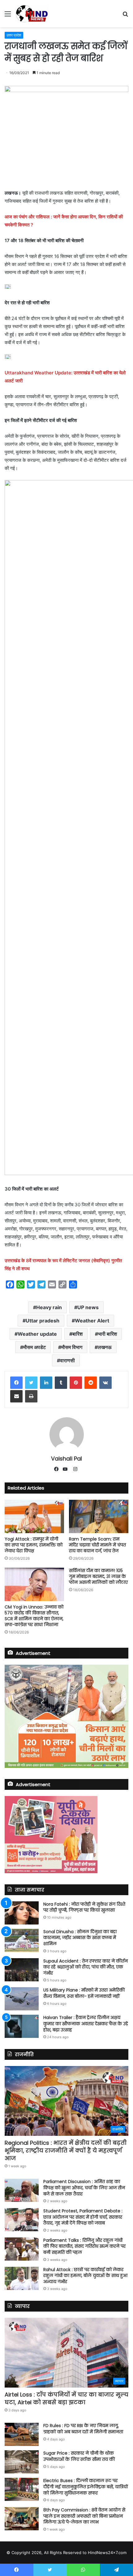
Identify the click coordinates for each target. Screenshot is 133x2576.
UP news (88, 1307)
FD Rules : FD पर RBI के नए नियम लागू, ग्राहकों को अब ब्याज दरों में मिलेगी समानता (83, 2429)
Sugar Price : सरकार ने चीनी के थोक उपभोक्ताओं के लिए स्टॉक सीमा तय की (79, 2456)
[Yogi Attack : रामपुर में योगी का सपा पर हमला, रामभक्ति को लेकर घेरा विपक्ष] (34, 1516)
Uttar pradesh (43, 1321)
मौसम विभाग (72, 1347)
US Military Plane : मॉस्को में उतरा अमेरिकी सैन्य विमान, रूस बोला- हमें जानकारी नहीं (84, 1993)
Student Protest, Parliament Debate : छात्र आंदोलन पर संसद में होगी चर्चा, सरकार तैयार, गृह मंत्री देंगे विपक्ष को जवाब (83, 2217)
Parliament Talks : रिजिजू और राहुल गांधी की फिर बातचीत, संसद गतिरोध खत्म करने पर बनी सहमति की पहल (84, 2246)
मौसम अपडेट (34, 1347)
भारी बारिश (107, 1334)
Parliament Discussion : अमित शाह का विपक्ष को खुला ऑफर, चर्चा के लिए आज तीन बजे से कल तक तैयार (84, 2188)
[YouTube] (66, 1469)
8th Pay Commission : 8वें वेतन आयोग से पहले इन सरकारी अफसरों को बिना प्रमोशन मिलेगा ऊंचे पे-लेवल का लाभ (84, 2516)
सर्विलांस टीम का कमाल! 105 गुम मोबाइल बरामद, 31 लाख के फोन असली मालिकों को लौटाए (98, 1576)
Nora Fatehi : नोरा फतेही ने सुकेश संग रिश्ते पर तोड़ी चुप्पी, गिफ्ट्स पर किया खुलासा (84, 1907)
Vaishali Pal (66, 1459)
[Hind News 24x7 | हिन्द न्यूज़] (32, 14)
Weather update (37, 1334)
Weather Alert (92, 1321)
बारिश (77, 1334)
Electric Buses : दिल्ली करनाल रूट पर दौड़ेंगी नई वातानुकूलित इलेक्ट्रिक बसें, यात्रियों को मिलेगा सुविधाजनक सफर (86, 2487)
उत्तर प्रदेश (14, 35)
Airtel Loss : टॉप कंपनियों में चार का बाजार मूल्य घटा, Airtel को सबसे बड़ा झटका (66, 2398)
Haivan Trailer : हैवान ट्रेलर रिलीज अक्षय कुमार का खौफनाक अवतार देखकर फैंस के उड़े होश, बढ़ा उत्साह (86, 2024)
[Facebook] (16, 1383)
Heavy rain (49, 1307)
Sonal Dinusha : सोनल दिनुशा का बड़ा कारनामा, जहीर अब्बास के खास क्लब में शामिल (80, 1938)
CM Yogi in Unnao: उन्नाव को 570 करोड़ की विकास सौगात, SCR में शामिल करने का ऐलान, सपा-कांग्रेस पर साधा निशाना (34, 1616)
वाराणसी (67, 1360)
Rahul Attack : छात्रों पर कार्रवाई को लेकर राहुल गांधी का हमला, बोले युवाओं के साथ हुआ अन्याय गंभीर (85, 2276)
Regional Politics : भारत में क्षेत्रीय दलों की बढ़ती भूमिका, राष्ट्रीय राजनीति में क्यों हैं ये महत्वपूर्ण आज (66, 2150)
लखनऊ (105, 1347)
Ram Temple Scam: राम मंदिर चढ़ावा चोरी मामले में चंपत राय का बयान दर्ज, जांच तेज (97, 1545)
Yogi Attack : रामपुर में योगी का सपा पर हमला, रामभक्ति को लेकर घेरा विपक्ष (34, 1545)
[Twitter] (31, 1383)
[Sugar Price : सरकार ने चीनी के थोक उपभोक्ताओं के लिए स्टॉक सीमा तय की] (22, 2462)
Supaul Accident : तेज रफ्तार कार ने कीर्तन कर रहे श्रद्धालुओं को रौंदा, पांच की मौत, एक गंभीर (86, 1967)
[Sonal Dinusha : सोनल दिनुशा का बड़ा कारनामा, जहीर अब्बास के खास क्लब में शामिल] (22, 1940)
